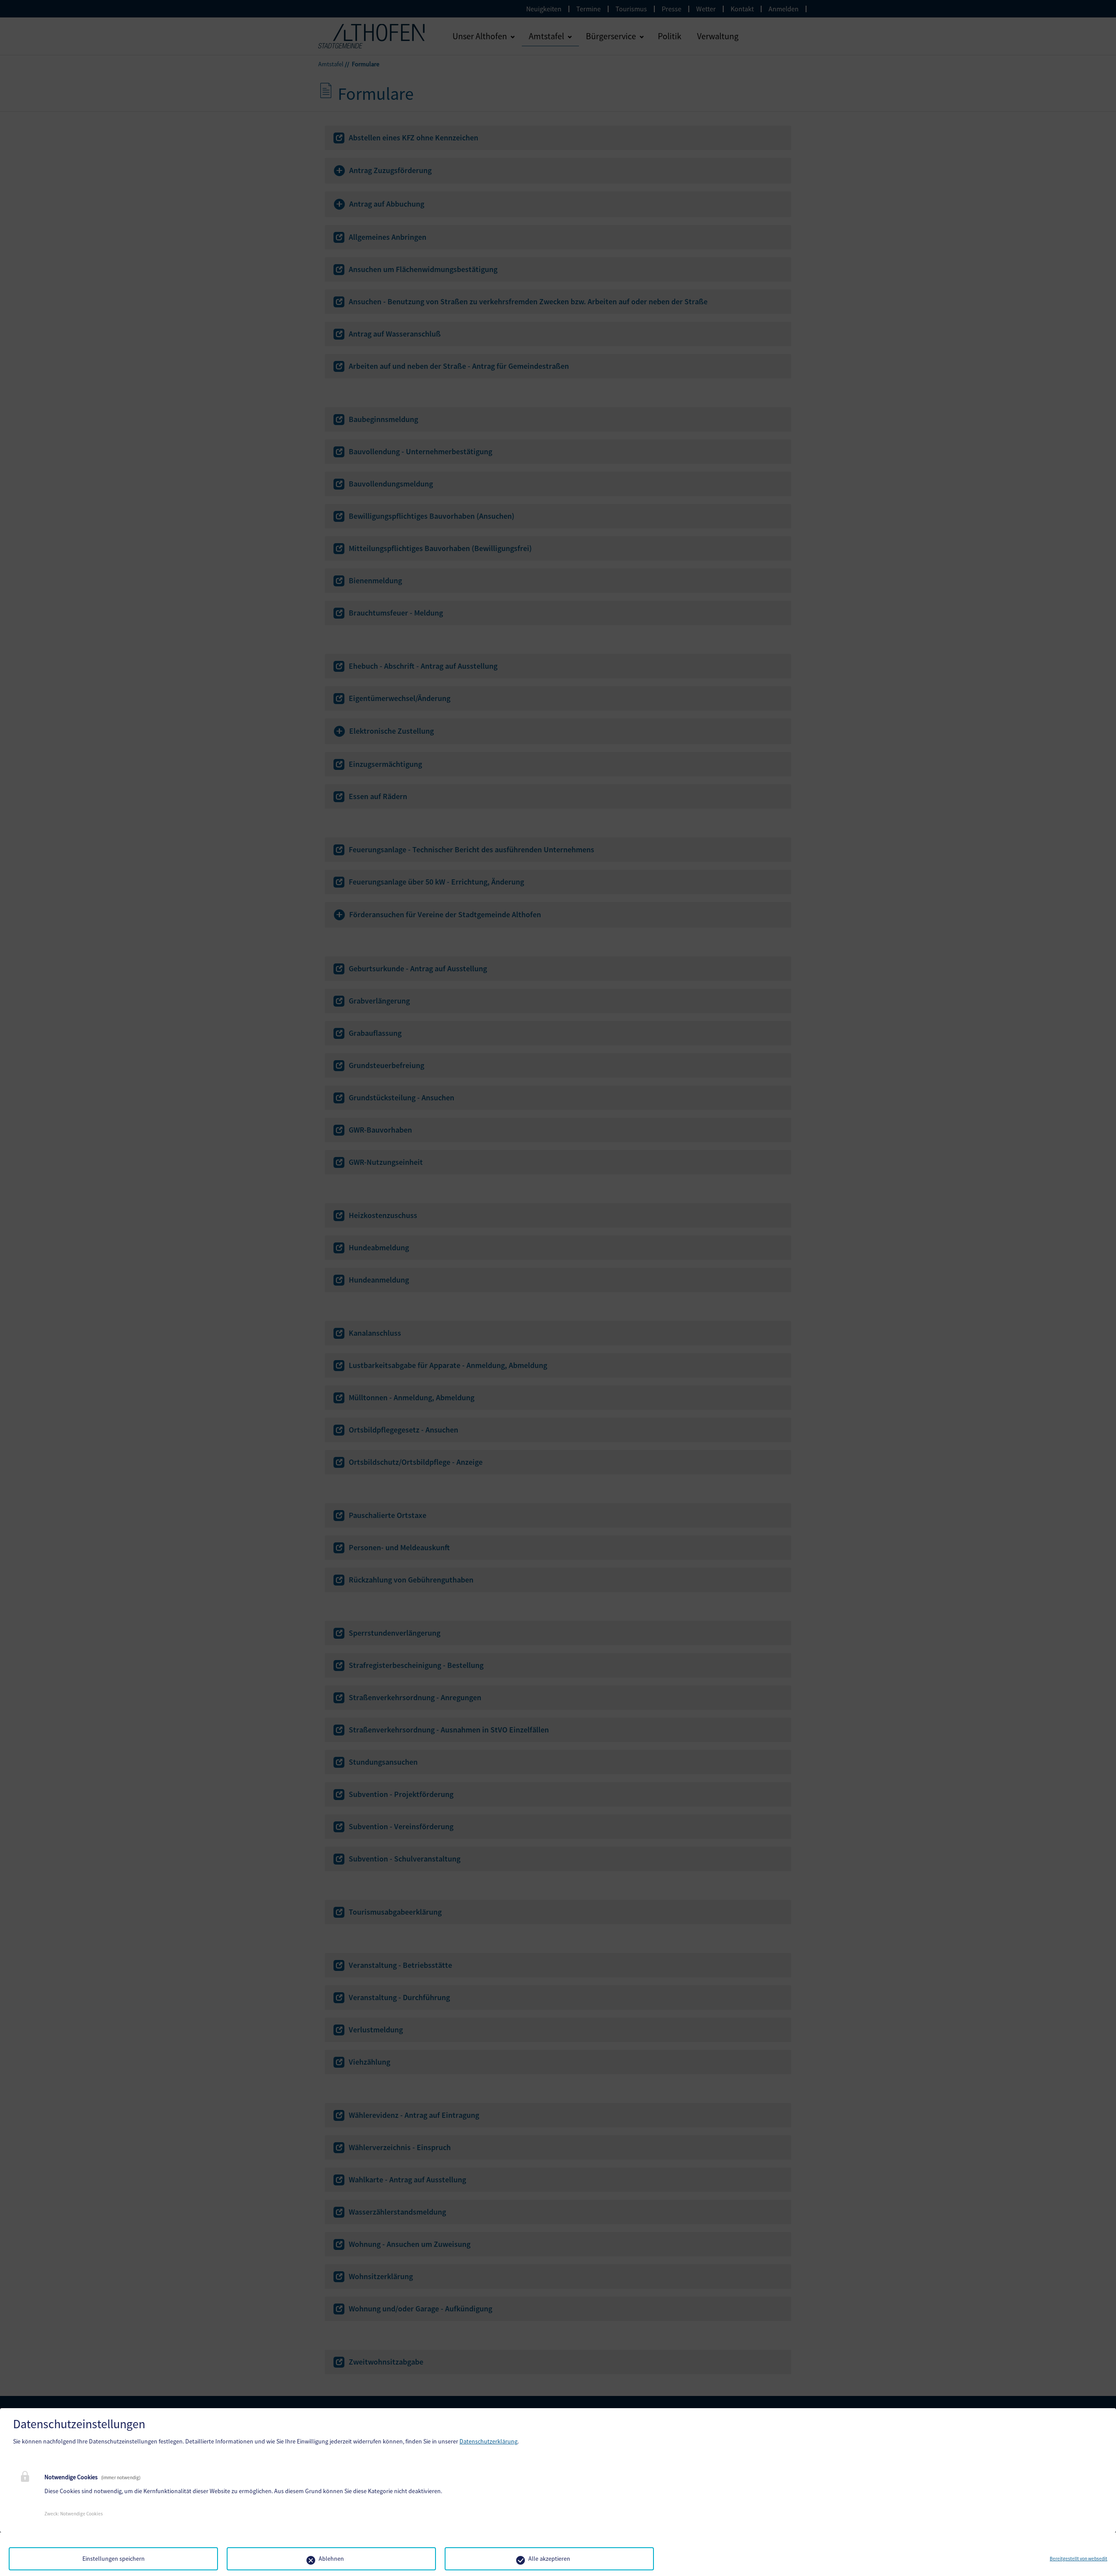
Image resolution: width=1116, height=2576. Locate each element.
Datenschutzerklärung (488, 2441)
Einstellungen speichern (114, 2559)
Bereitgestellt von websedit (1079, 2559)
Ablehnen (331, 2559)
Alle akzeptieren (549, 2559)
